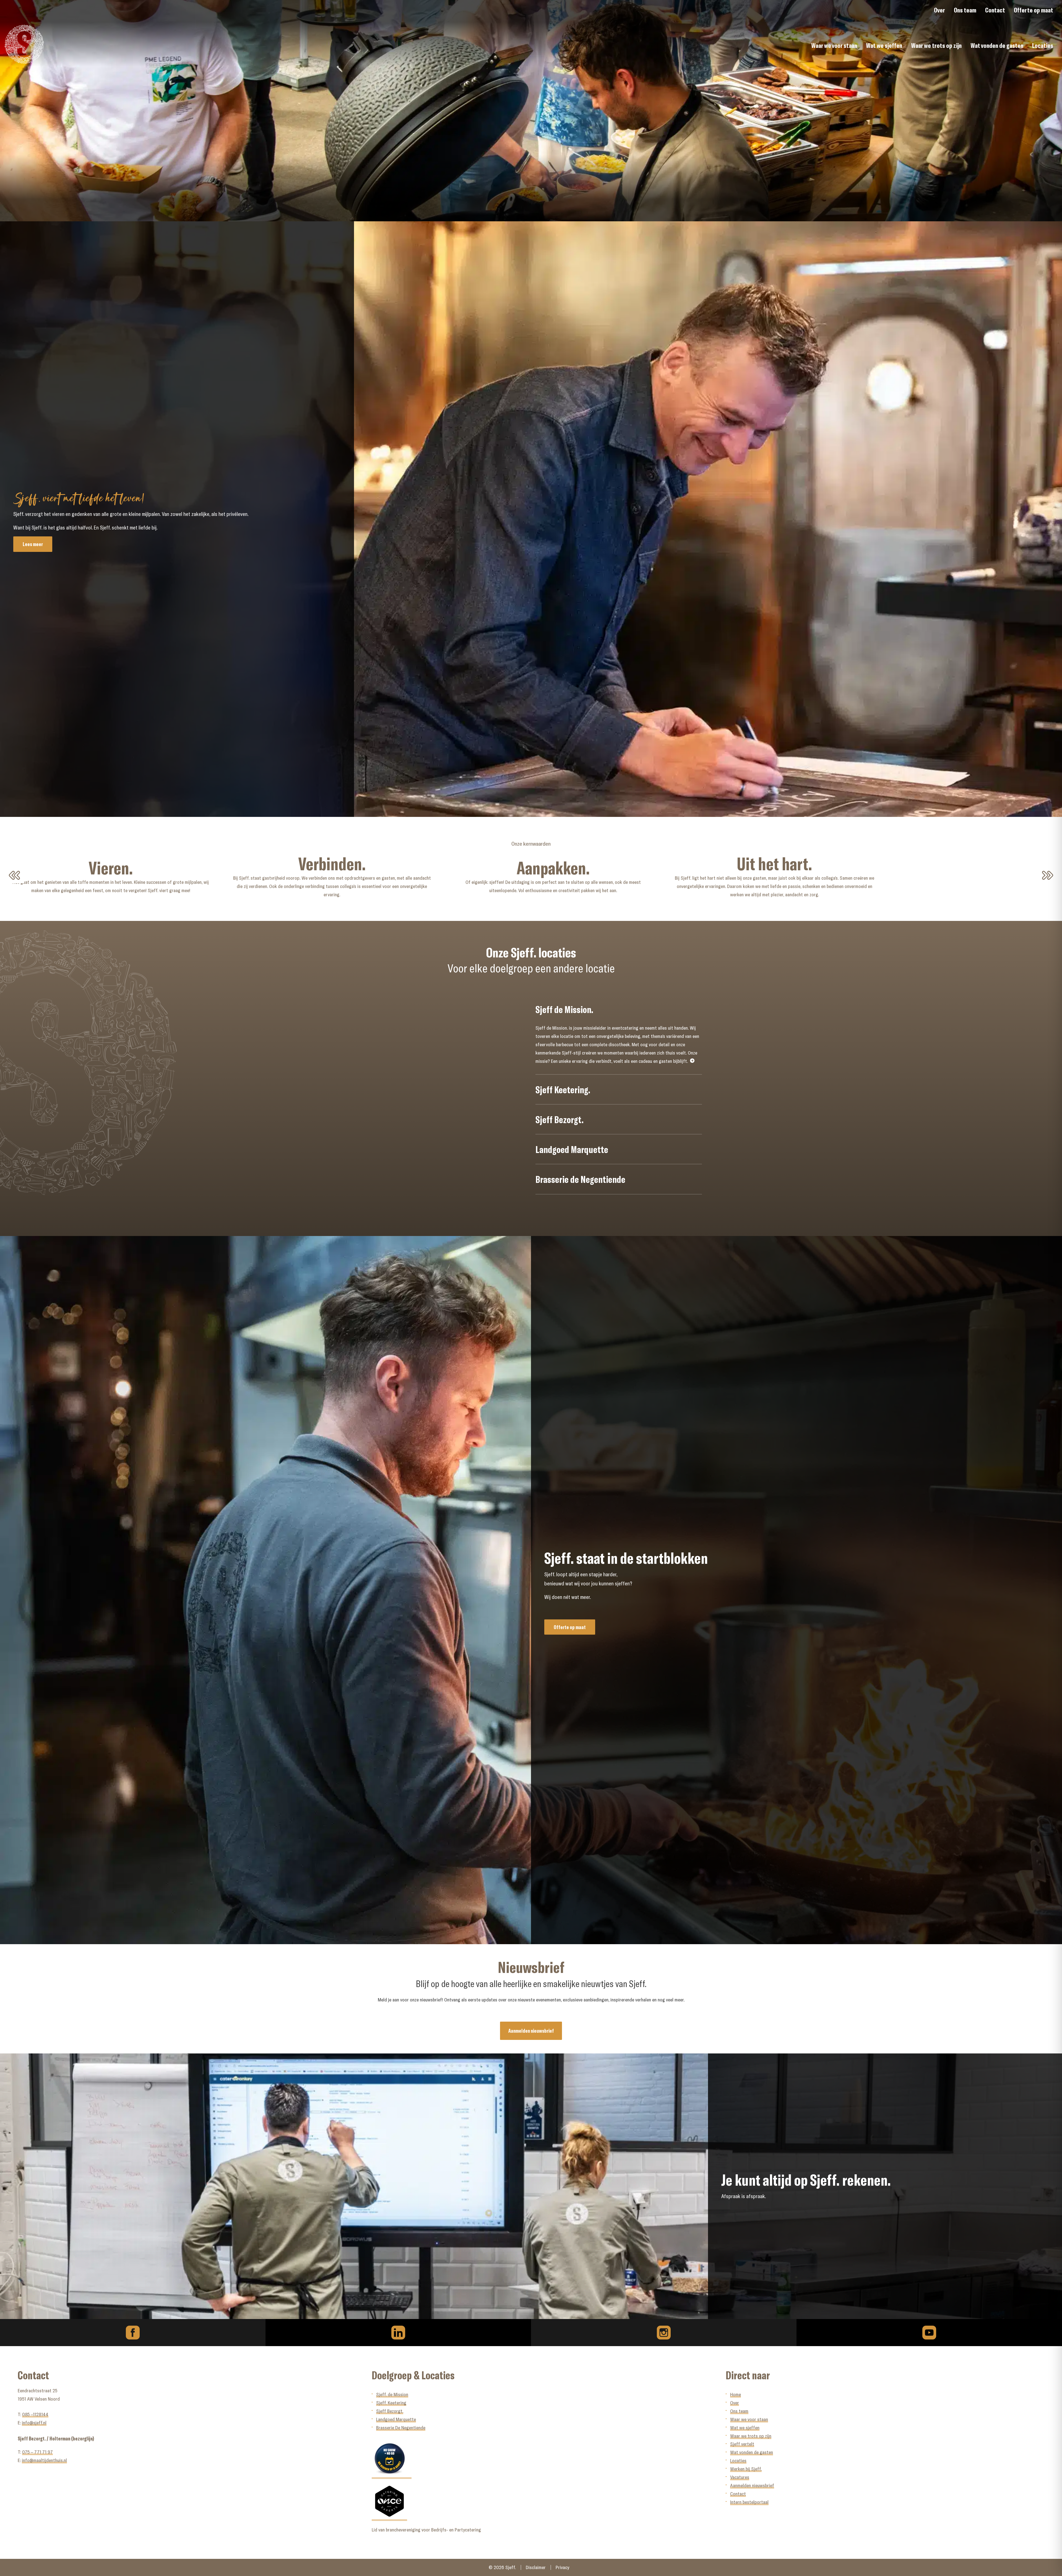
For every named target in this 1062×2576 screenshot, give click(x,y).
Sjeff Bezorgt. (390, 2411)
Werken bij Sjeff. (746, 2469)
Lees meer (33, 544)
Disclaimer (536, 2568)
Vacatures (740, 2477)
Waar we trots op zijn (936, 45)
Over (939, 10)
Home (736, 2394)
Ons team (965, 10)
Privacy (562, 2568)
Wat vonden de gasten (997, 45)
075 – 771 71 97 (37, 2452)
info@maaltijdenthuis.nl (44, 2460)
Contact (995, 10)
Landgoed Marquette (396, 2419)
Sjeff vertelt (742, 2444)
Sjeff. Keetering (391, 2403)
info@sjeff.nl (34, 2423)
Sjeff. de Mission (392, 2394)
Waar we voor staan (834, 45)
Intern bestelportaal (749, 2502)
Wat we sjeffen (884, 45)
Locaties (1043, 45)
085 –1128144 (35, 2414)
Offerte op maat (1034, 10)
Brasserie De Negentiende (401, 2428)
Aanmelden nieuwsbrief (531, 2031)
